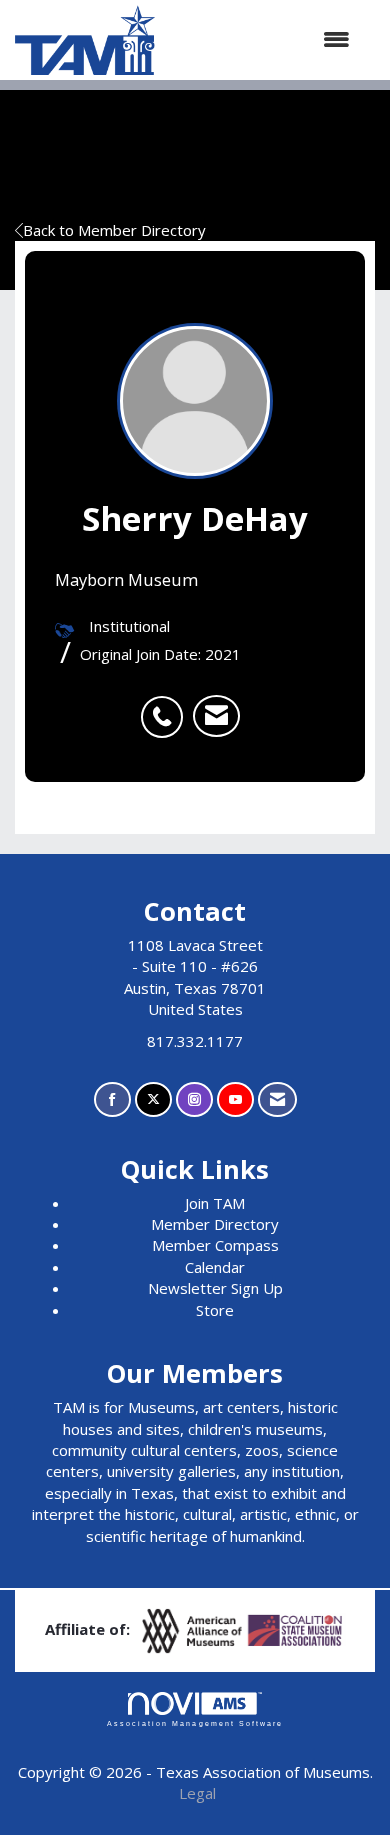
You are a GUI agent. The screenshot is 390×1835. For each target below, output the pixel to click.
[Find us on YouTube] (235, 1099)
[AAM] (194, 1629)
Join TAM (215, 1203)
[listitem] (167, 706)
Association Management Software (195, 1723)
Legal (197, 1793)
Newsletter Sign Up (215, 1288)
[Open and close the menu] (262, 39)
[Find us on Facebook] (112, 1099)
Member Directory (215, 1224)
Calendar (215, 1267)
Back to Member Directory (114, 230)
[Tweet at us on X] (153, 1099)
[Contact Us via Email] (277, 1099)
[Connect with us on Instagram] (194, 1099)
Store (215, 1310)
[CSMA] (296, 1629)
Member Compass (215, 1245)
